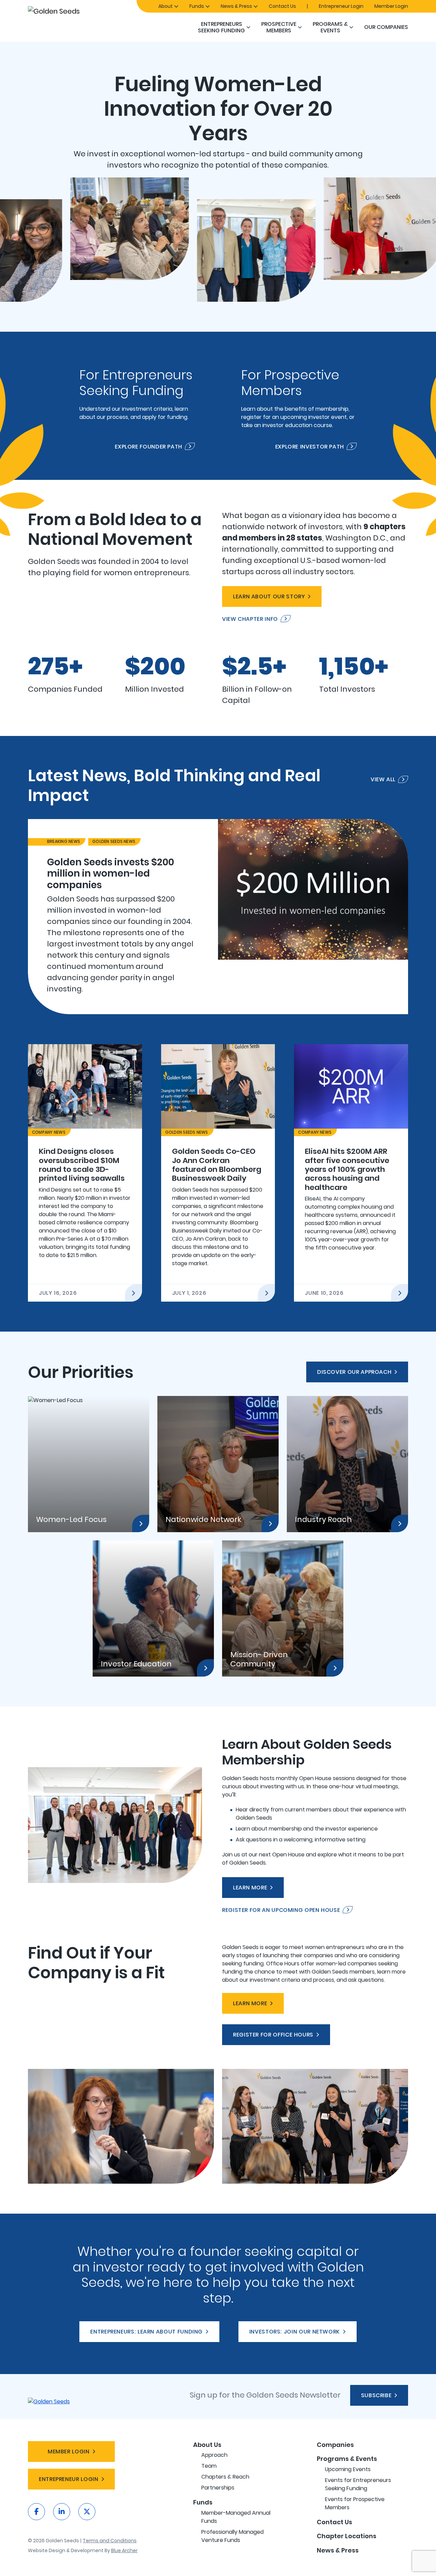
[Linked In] (62, 2512)
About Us (207, 2445)
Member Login (391, 6)
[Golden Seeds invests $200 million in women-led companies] (218, 917)
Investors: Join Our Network (295, 2332)
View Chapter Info (250, 619)
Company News (49, 1132)
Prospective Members (279, 27)
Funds (197, 6)
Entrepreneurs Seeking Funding (221, 27)
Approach (214, 2455)
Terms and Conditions (110, 2541)
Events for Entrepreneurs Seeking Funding (358, 2484)
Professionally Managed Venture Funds (232, 2536)
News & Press (236, 6)
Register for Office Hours (273, 2035)
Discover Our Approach (354, 1372)
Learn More (250, 1888)
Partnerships (218, 2488)
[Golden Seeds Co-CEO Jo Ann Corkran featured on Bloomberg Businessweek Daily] (218, 1173)
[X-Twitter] (87, 2512)
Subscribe (376, 2395)
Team (209, 2466)
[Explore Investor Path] (299, 406)
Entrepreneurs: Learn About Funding (146, 2332)
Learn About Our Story (269, 596)
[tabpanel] (218, 917)
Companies (335, 2445)
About (166, 6)
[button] (248, 27)
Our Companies (386, 27)
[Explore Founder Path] (137, 406)
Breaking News (64, 841)
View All (383, 780)
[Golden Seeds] (78, 11)
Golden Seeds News (114, 841)
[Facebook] (36, 2512)
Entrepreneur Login (341, 6)
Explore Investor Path (310, 446)
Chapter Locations (347, 2536)
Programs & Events (330, 27)
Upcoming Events (348, 2469)
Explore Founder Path (149, 446)
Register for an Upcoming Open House (281, 1910)
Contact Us (282, 6)
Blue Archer (124, 2550)
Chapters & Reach (225, 2477)
